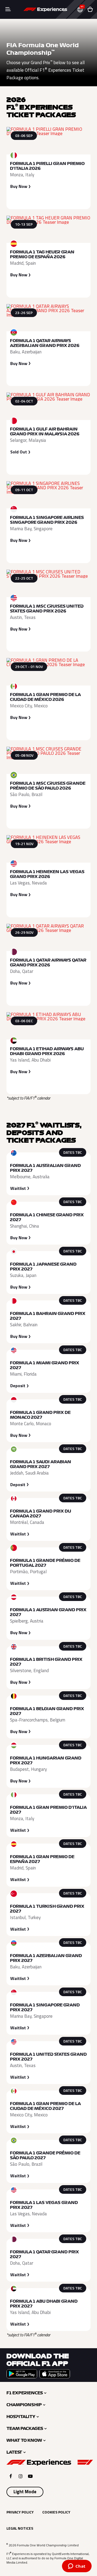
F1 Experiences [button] (25, 2393)
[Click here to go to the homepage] (45, 9)
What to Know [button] (24, 2440)
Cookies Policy (56, 2512)
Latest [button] (14, 2452)
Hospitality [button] (21, 2417)
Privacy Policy (20, 2512)
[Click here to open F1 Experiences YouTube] (30, 2476)
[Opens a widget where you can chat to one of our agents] (77, 2567)
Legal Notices (20, 2528)
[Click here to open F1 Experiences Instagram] (21, 2476)
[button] (82, 10)
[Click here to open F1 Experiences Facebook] (11, 2476)
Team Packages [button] (25, 2429)
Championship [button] (24, 2405)
